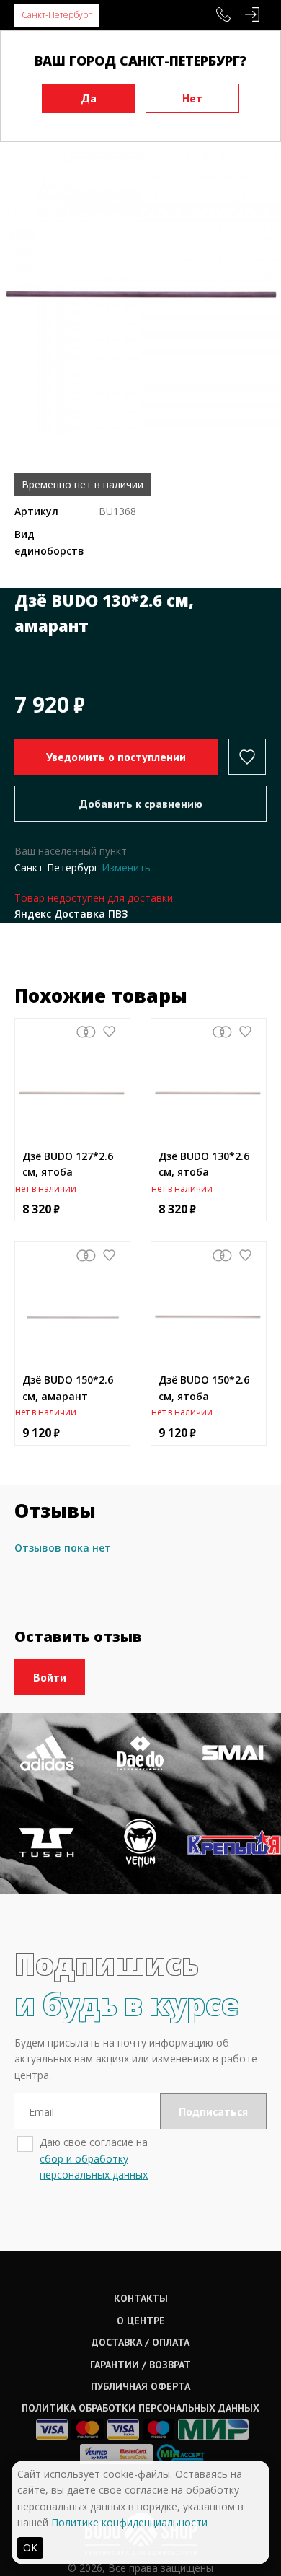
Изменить (126, 867)
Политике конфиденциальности (129, 2522)
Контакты (141, 2298)
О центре (141, 2321)
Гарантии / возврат (140, 2365)
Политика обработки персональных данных (140, 2408)
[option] (140, 293)
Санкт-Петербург (57, 15)
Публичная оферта (140, 2386)
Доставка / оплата (140, 2342)
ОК (30, 2548)
